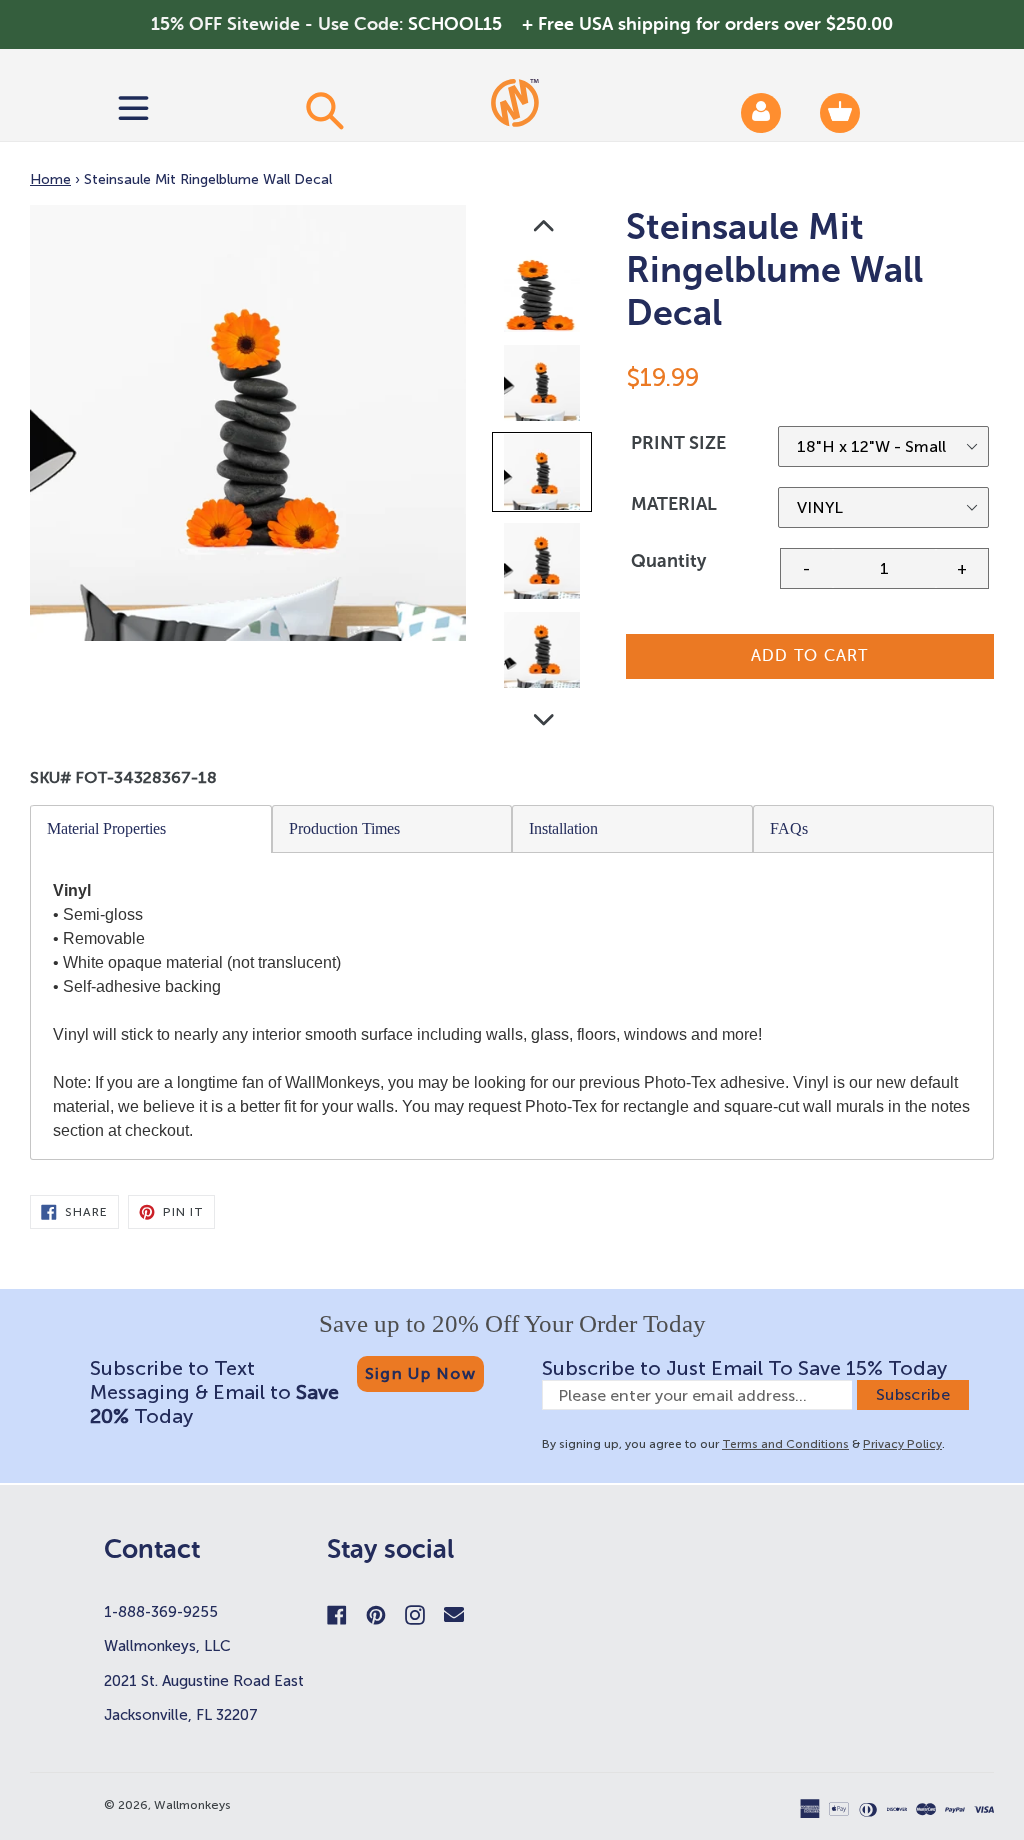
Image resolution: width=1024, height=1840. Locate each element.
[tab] (151, 829)
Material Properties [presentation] (106, 828)
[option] (543, 298)
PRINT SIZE (678, 443)
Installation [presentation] (563, 828)
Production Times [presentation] (344, 828)
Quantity (668, 561)
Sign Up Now (420, 1373)
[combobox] (324, 110)
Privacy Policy (902, 1444)
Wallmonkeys (192, 1805)
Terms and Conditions (785, 1444)
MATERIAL (674, 504)
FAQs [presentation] (789, 828)
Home (50, 179)
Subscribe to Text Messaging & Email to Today (214, 1392)
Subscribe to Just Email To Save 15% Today (744, 1368)
